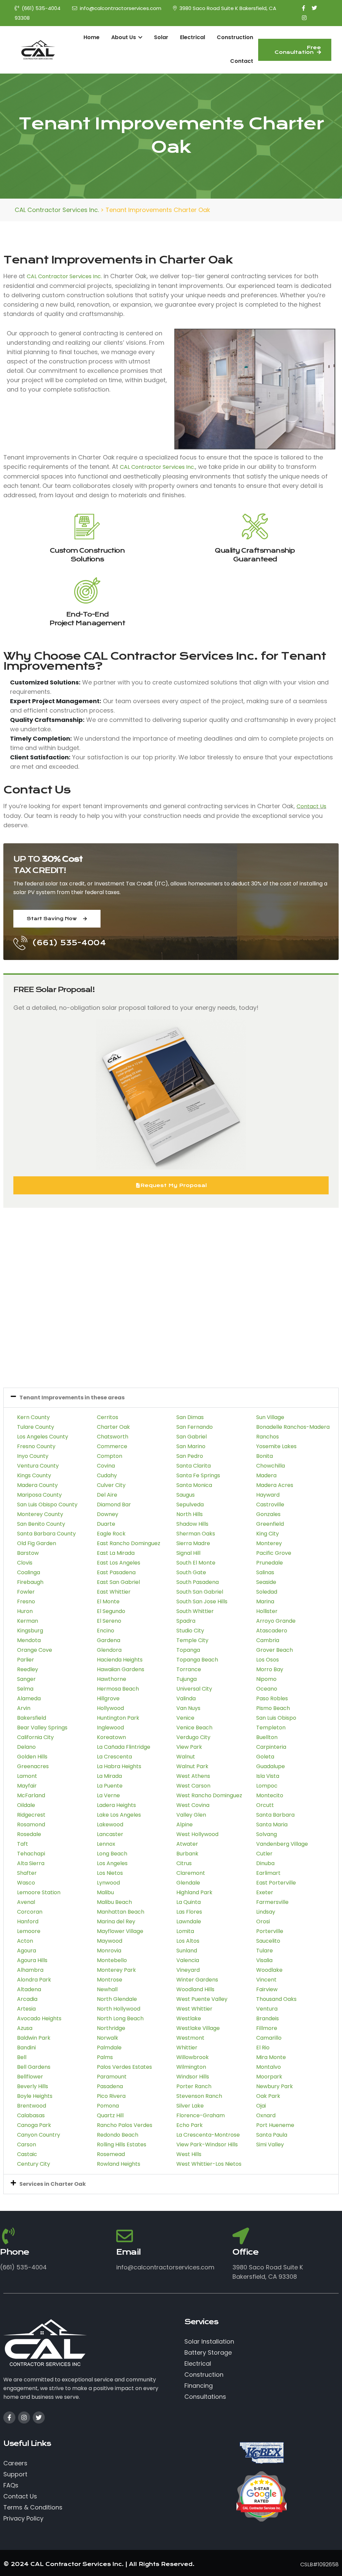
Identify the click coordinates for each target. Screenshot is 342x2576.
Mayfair (27, 1786)
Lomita (185, 1931)
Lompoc (267, 1786)
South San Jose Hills (202, 1601)
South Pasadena (198, 1582)
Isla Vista (268, 1776)
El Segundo (111, 1611)
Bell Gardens (34, 2067)
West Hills (189, 2154)
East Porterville (276, 1883)
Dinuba (265, 1863)
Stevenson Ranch (199, 2096)
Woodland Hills (195, 1989)
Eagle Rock (111, 1534)
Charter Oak (113, 1427)
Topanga (188, 1650)
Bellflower (30, 2077)
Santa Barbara (275, 1815)
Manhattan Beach (121, 1912)
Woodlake (269, 1970)
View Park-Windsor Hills (207, 2144)
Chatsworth (113, 1437)
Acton (25, 1941)
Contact (242, 61)
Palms (105, 2057)
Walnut (186, 1757)
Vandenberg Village (282, 1844)
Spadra (186, 1621)
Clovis (25, 1563)
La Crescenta (114, 1757)
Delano (26, 1747)
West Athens (193, 1776)
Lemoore (29, 1931)
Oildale (26, 1805)
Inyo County (33, 1456)
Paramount (112, 2077)
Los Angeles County (43, 1437)
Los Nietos (110, 1873)
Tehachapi (31, 1854)
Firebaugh (30, 1582)
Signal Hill (188, 1553)
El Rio (263, 2048)
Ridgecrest (31, 1815)
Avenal (26, 1902)
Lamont (27, 1776)
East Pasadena (116, 1572)
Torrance (189, 1669)
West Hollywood (197, 1834)
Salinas (265, 1572)
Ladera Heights (116, 1805)
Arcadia (27, 1999)
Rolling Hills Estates (122, 2144)
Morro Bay (270, 1669)
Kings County (34, 1475)
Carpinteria (271, 1747)
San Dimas (190, 1417)
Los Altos (188, 1941)
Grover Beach (275, 1650)
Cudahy (107, 1475)
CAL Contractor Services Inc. (64, 276)
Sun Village (270, 1417)
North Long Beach (120, 2018)
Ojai (261, 2106)
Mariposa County (39, 1495)
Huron (25, 1611)
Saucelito (268, 1941)
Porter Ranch (194, 2086)
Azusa (25, 2028)
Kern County (33, 1417)
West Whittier (194, 2009)
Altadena (29, 1989)
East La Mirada (116, 1553)
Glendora (109, 1650)
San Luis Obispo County (47, 1505)
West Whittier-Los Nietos (209, 2164)
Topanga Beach (197, 1660)
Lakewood (110, 1824)
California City (35, 1737)
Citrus (184, 1863)
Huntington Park (118, 1718)
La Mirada (109, 1776)
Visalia (264, 1960)
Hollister (267, 1611)
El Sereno (109, 1621)
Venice (185, 1718)
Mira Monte (271, 2057)
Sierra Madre (193, 1543)
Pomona (108, 2106)
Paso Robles (272, 1698)
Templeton (271, 1728)
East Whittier (114, 1592)
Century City (34, 2164)
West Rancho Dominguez (209, 1795)
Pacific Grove (274, 1553)
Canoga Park (34, 2125)
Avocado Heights (39, 2018)
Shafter (27, 1873)
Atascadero (272, 1631)
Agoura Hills (32, 1960)
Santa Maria (272, 1824)
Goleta (265, 1757)
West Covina (193, 1805)
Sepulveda (190, 1505)
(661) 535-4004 (41, 8)
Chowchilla (271, 1466)
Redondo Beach (118, 2135)
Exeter (265, 1892)
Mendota (29, 1640)
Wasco (26, 1883)
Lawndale (189, 1921)
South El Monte (196, 1563)
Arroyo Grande (276, 1621)
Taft (23, 1844)
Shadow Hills (192, 1524)
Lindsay (266, 1912)
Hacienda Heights (120, 1660)
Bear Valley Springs (42, 1728)
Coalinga (29, 1572)
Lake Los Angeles (119, 1815)
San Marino (191, 1446)
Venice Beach (194, 1728)
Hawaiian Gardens (121, 1669)
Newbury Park (275, 2086)
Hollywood (110, 1708)
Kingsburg (30, 1631)
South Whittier (195, 1611)
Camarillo (269, 2038)
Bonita (265, 1456)
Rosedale (29, 1834)
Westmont (190, 2038)
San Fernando (195, 1427)
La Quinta (189, 1902)
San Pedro (190, 1456)
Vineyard (188, 1970)
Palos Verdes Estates (124, 2067)
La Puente (110, 1786)
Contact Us (311, 806)
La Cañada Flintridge (124, 1747)
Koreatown (111, 1737)
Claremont (191, 1873)
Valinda (186, 1698)
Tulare (265, 1951)
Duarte (106, 1524)
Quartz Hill (110, 2115)
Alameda (29, 1698)
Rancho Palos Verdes (125, 2125)
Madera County (37, 1485)
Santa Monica (194, 1485)
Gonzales (268, 1514)
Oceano (267, 1689)
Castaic (27, 2154)
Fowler (26, 1592)
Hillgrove (108, 1698)
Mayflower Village (120, 1931)
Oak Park (268, 2096)
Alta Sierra (31, 1863)
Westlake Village (198, 2028)
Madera (266, 1475)
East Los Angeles (119, 1563)
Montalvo (269, 2067)
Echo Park (190, 2125)
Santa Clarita (194, 1466)
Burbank (187, 1854)
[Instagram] (24, 2418)
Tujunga (187, 1679)
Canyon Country (39, 2135)
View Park (189, 1747)
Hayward (268, 1495)
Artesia (26, 2009)
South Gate (191, 1572)
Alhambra (30, 1970)
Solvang (267, 1834)
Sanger (26, 1679)
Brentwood (32, 2106)
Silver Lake (190, 2106)
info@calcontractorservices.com (121, 8)
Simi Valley (270, 2144)
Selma (25, 1689)
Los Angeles (112, 1863)
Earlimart (268, 1873)
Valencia (188, 1960)
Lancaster (110, 1834)
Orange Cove (35, 1650)
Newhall (107, 1989)
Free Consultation (298, 50)
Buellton (267, 1737)
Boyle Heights (35, 2096)
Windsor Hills (193, 2077)
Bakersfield (32, 1718)
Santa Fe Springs (198, 1475)
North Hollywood (119, 2009)
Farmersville (272, 1902)
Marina (265, 1601)
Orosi (263, 1921)
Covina (106, 1466)
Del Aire (107, 1495)
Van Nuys (188, 1708)
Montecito (270, 1795)
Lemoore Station (39, 1892)
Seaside (266, 1582)
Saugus (186, 1495)
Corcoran (30, 1912)
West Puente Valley (202, 1999)
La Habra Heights (119, 1766)
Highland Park (194, 1892)
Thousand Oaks (276, 1999)
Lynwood (108, 1883)
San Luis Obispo (276, 1718)
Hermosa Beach (118, 1689)
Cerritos (108, 1417)
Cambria (268, 1640)
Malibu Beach (114, 1902)
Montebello (112, 1960)
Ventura (267, 2009)
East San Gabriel (118, 1582)
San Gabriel (192, 1437)
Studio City (190, 1631)
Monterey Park (116, 1970)
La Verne (108, 1795)
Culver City (111, 1485)
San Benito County (41, 1524)
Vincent (266, 1980)
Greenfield (270, 1524)
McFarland (31, 1795)
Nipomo (266, 1679)
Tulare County (36, 1427)
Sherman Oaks (196, 1534)
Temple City (192, 1640)
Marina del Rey (116, 1921)
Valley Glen (191, 1815)
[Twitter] (39, 2418)
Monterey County (40, 1514)
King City (268, 1534)
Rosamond (31, 1824)
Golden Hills (32, 1757)
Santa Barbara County (46, 1534)
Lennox (106, 1844)
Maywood (110, 1941)
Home (92, 37)
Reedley (28, 1669)
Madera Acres (275, 1485)
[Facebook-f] (9, 2418)
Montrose (110, 1980)
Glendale (188, 1883)
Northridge (111, 2028)
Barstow (28, 1553)
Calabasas (31, 2115)
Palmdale (109, 2048)
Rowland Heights (119, 2164)
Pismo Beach (273, 1708)
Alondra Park (34, 1980)
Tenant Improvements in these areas (72, 1398)
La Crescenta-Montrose (208, 2135)
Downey (108, 1514)
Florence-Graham (201, 2115)
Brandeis (268, 2018)
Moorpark (269, 2077)
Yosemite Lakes (276, 1446)
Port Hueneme (275, 2125)
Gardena (109, 1640)
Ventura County (38, 1466)
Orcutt (265, 1805)
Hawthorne (112, 1679)
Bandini (26, 2048)
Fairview (267, 1989)
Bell (22, 2057)
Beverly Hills (33, 2086)
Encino (106, 1631)
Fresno (26, 1601)
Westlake (189, 2018)
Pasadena (110, 2086)
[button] (171, 1398)
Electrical (193, 37)
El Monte (108, 1601)
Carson (27, 2144)
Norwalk (108, 2038)
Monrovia (109, 1951)
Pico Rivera (111, 2096)
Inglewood (110, 1728)
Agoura (27, 1951)
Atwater (187, 1844)
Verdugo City (193, 1737)
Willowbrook (193, 2057)
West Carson (193, 1786)
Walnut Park (192, 1766)
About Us (124, 37)
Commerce (112, 1446)
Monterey (269, 1543)
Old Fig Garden (37, 1543)
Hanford (28, 1921)
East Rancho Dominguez (129, 1543)
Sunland (187, 1951)
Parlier (26, 1660)
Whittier (187, 2048)
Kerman (28, 1621)
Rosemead (111, 2154)
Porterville (270, 1931)
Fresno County (36, 1446)
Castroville (270, 1505)
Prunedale (270, 1563)
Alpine (185, 1824)
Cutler (264, 1854)
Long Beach (112, 1854)
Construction (235, 37)
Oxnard (266, 2115)
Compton (110, 1456)
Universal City (194, 1689)
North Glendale (117, 1999)
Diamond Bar (114, 1505)
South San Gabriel (200, 1592)
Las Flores (189, 1912)
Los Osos (268, 1660)
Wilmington (191, 2067)
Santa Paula (272, 2135)
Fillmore (267, 2028)
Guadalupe (271, 1766)
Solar (161, 37)
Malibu (105, 1892)
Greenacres (33, 1766)
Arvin (24, 1708)
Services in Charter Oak (53, 2184)
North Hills (190, 1514)
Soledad (267, 1592)
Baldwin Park (34, 2038)
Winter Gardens (197, 1980)
